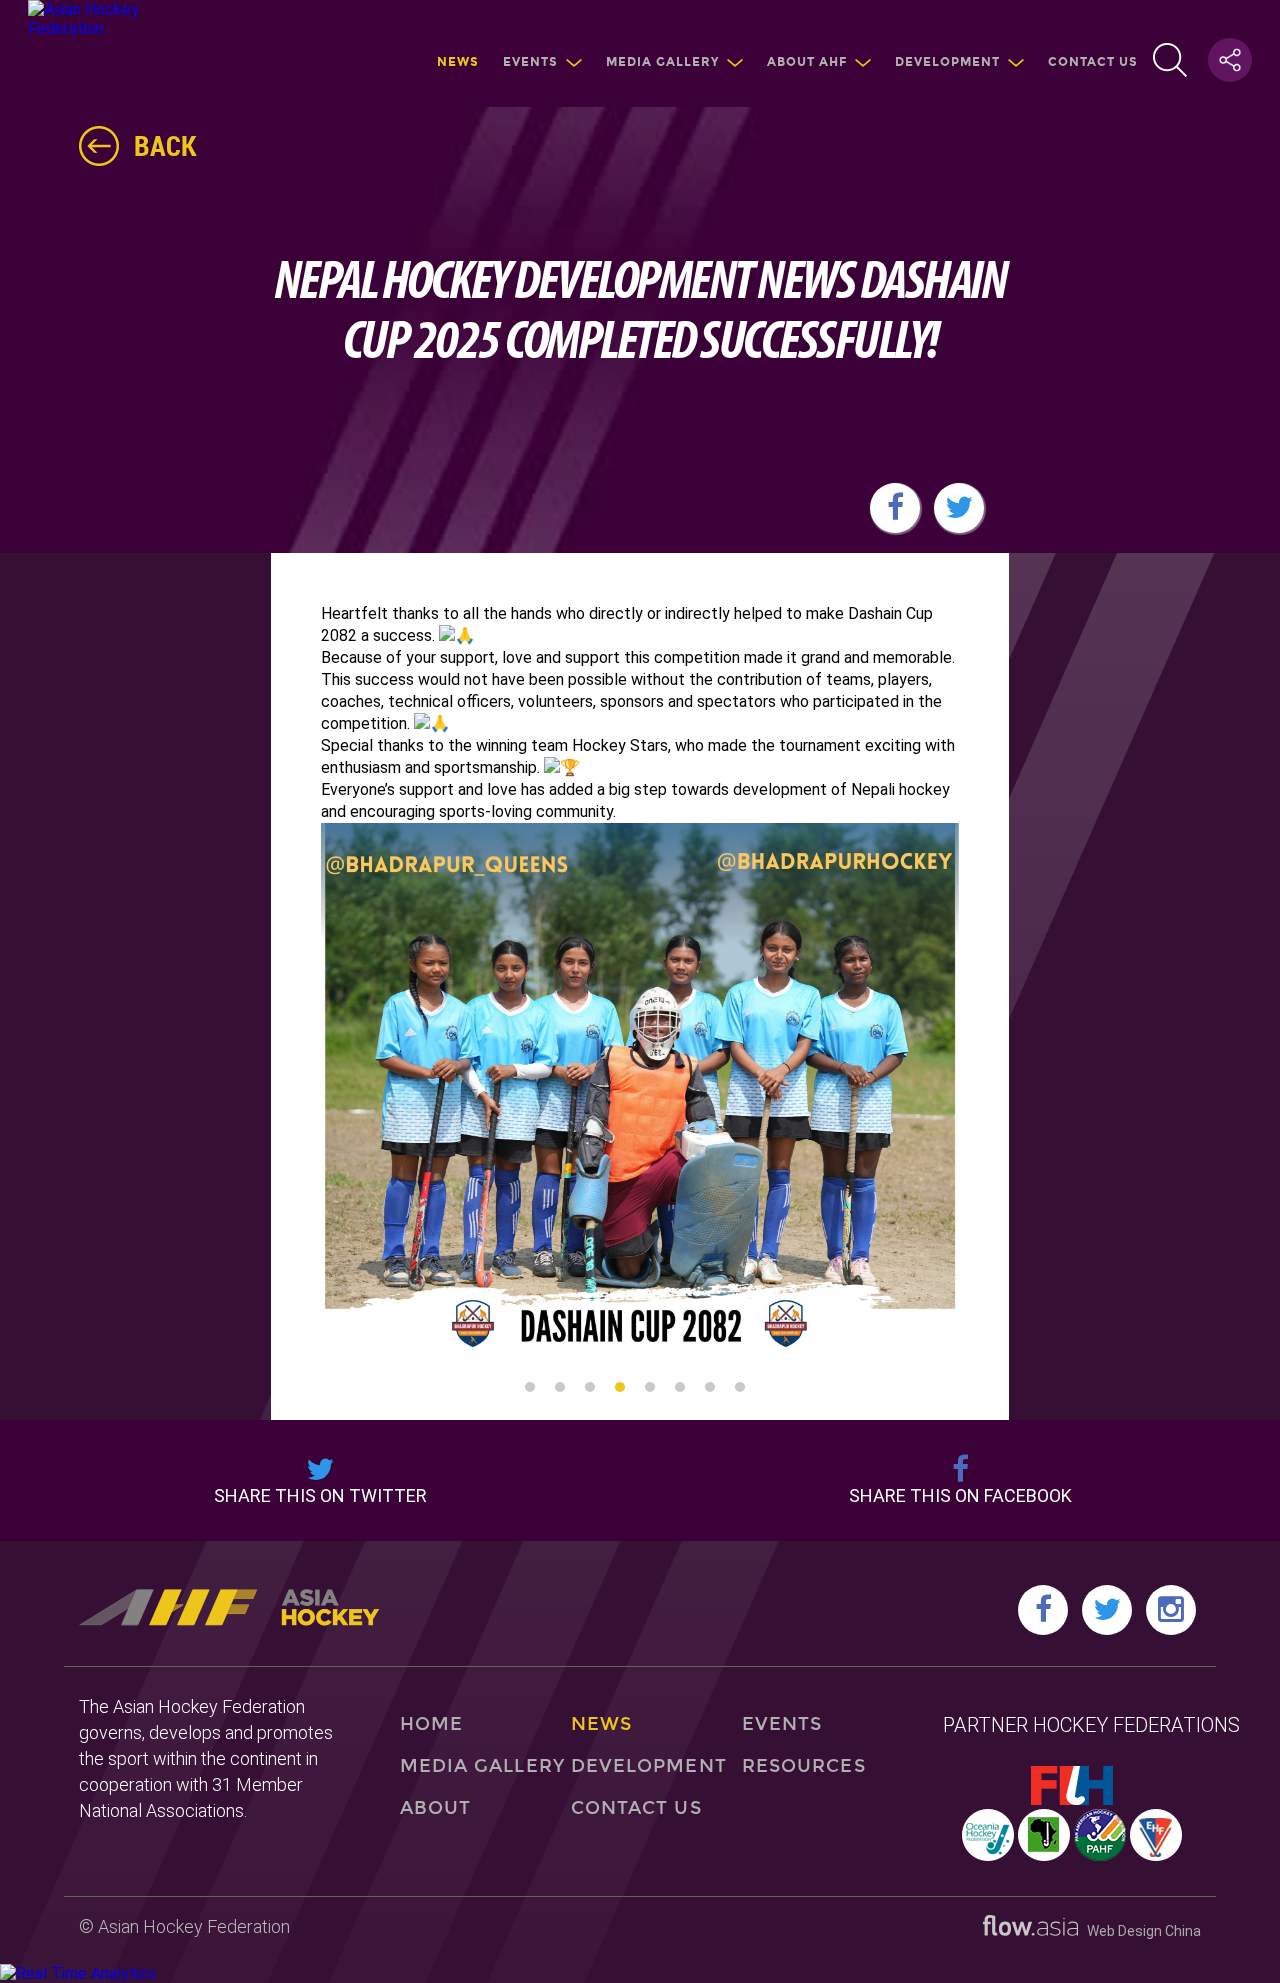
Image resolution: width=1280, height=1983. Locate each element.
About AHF (807, 62)
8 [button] (740, 1387)
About (435, 1808)
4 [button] (620, 1387)
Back (165, 145)
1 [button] (530, 1387)
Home (431, 1724)
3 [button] (590, 1387)
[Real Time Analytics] (78, 1973)
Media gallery (662, 62)
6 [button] (680, 1387)
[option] (640, 1090)
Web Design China (1139, 1931)
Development (947, 62)
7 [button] (710, 1387)
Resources (804, 1766)
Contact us (1093, 62)
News (458, 62)
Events (530, 62)
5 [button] (650, 1387)
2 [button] (560, 1387)
